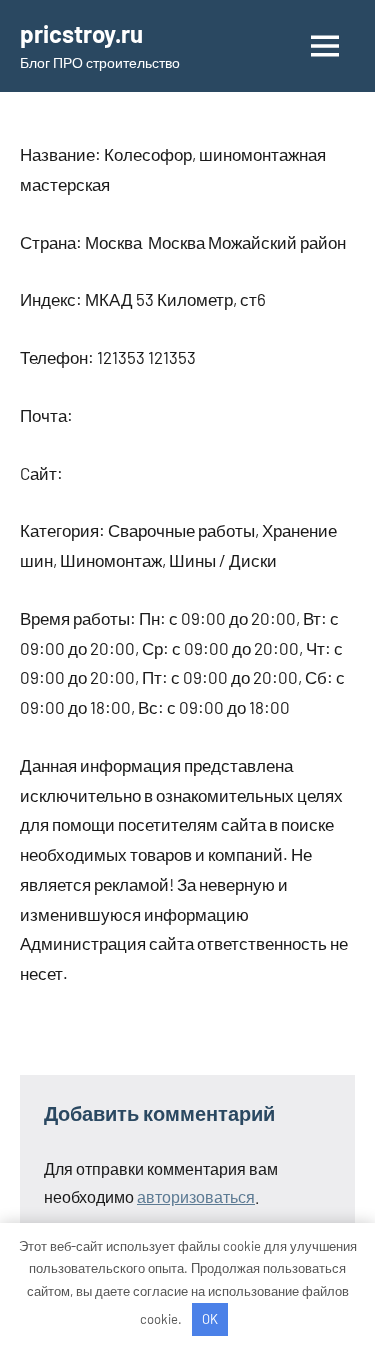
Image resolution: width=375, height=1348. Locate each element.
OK (210, 1319)
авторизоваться (196, 1196)
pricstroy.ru (81, 33)
